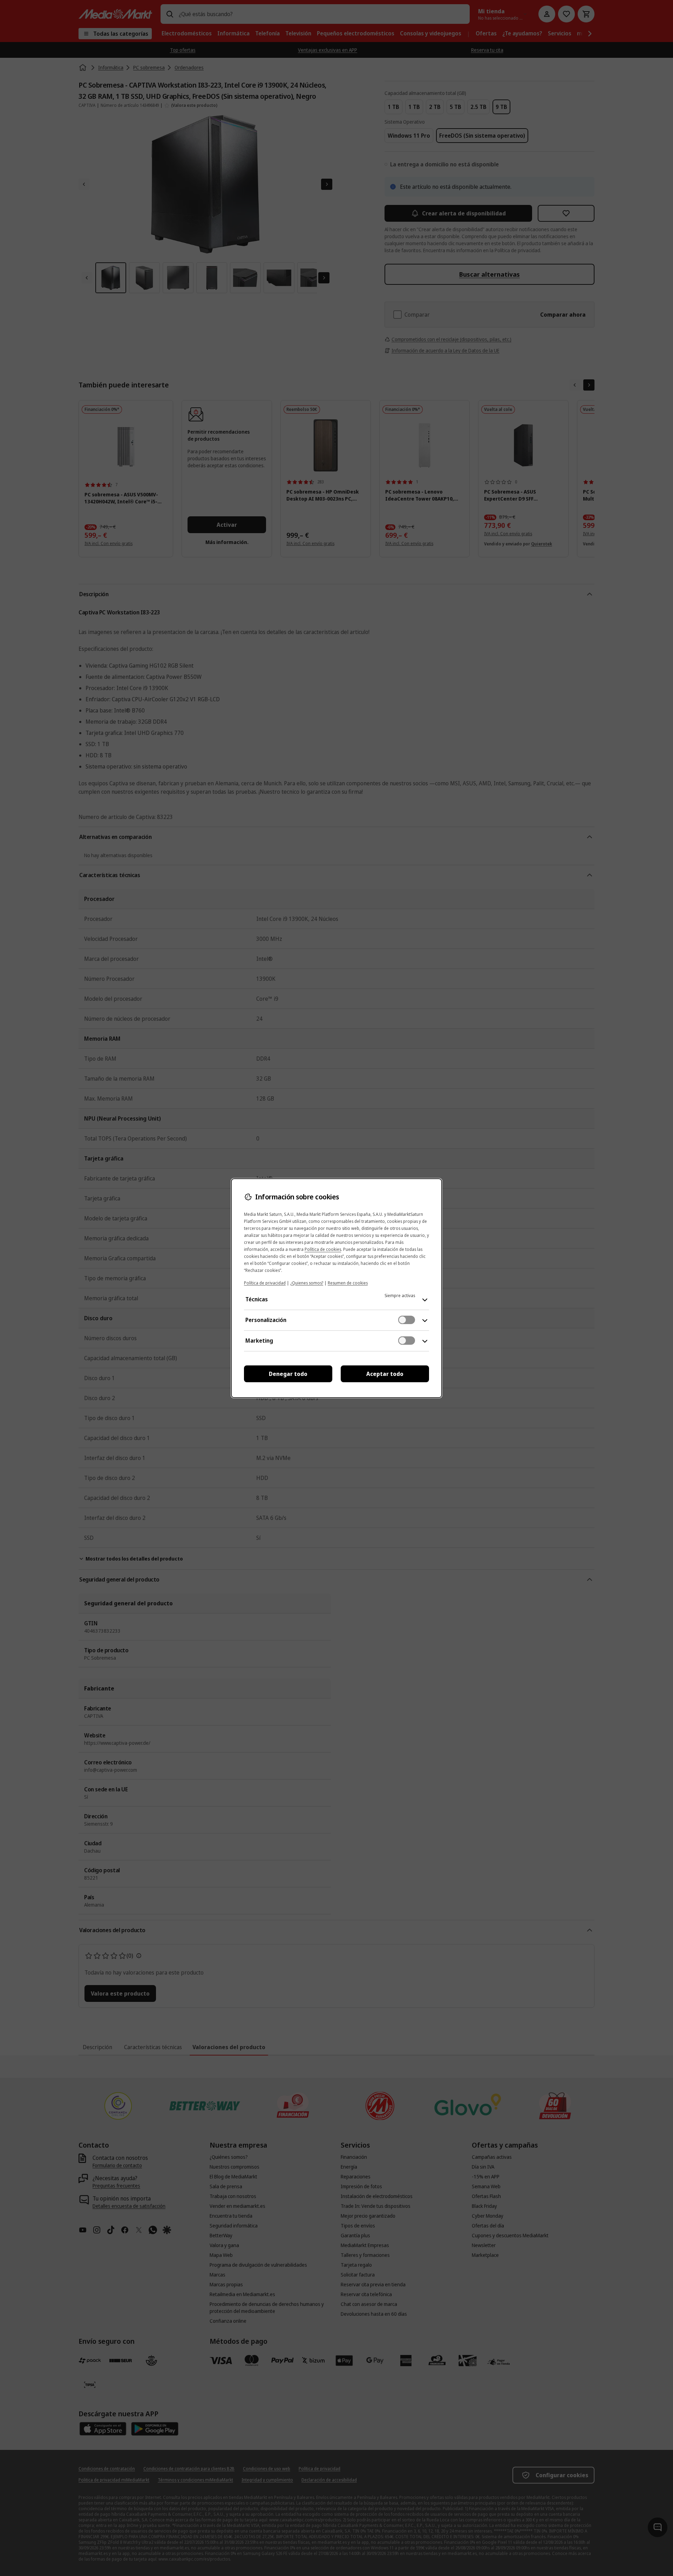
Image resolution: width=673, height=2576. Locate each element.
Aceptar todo (385, 1374)
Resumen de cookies (348, 1283)
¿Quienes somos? (307, 1283)
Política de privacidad (265, 1283)
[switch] (407, 1320)
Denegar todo (288, 1374)
